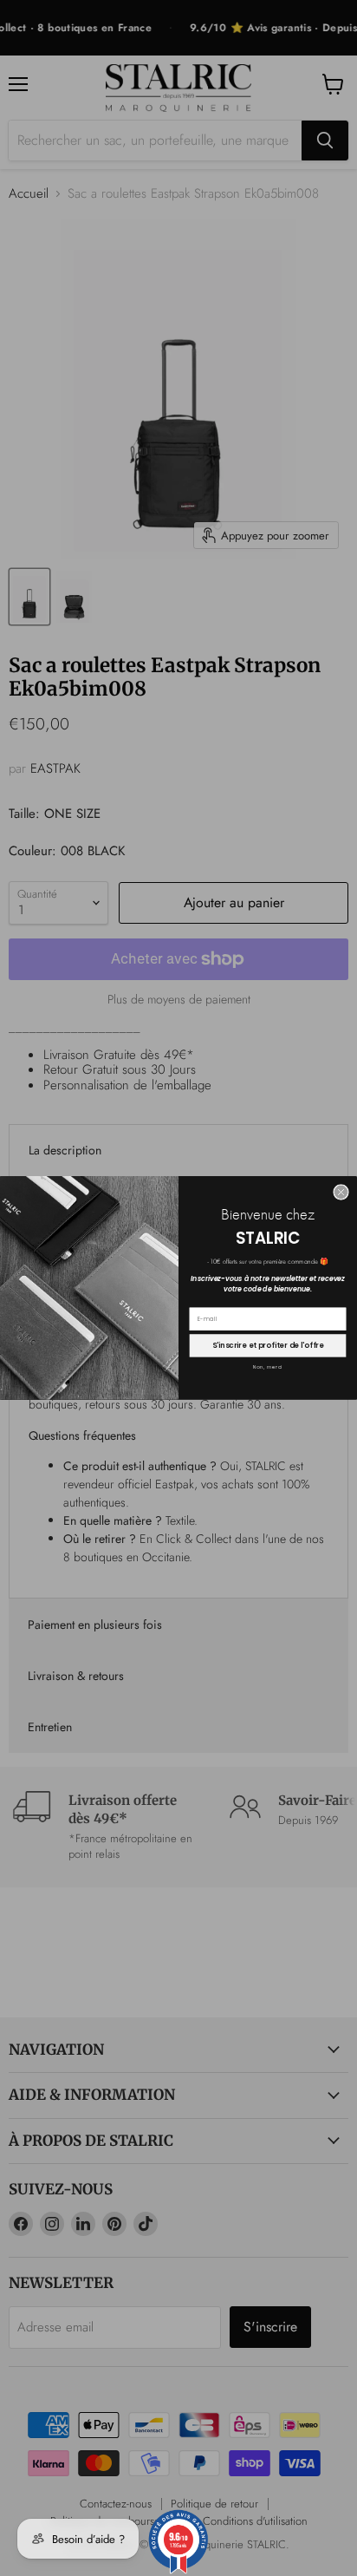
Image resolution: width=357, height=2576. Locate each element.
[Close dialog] (341, 1193)
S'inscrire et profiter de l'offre (268, 1345)
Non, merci (268, 1368)
